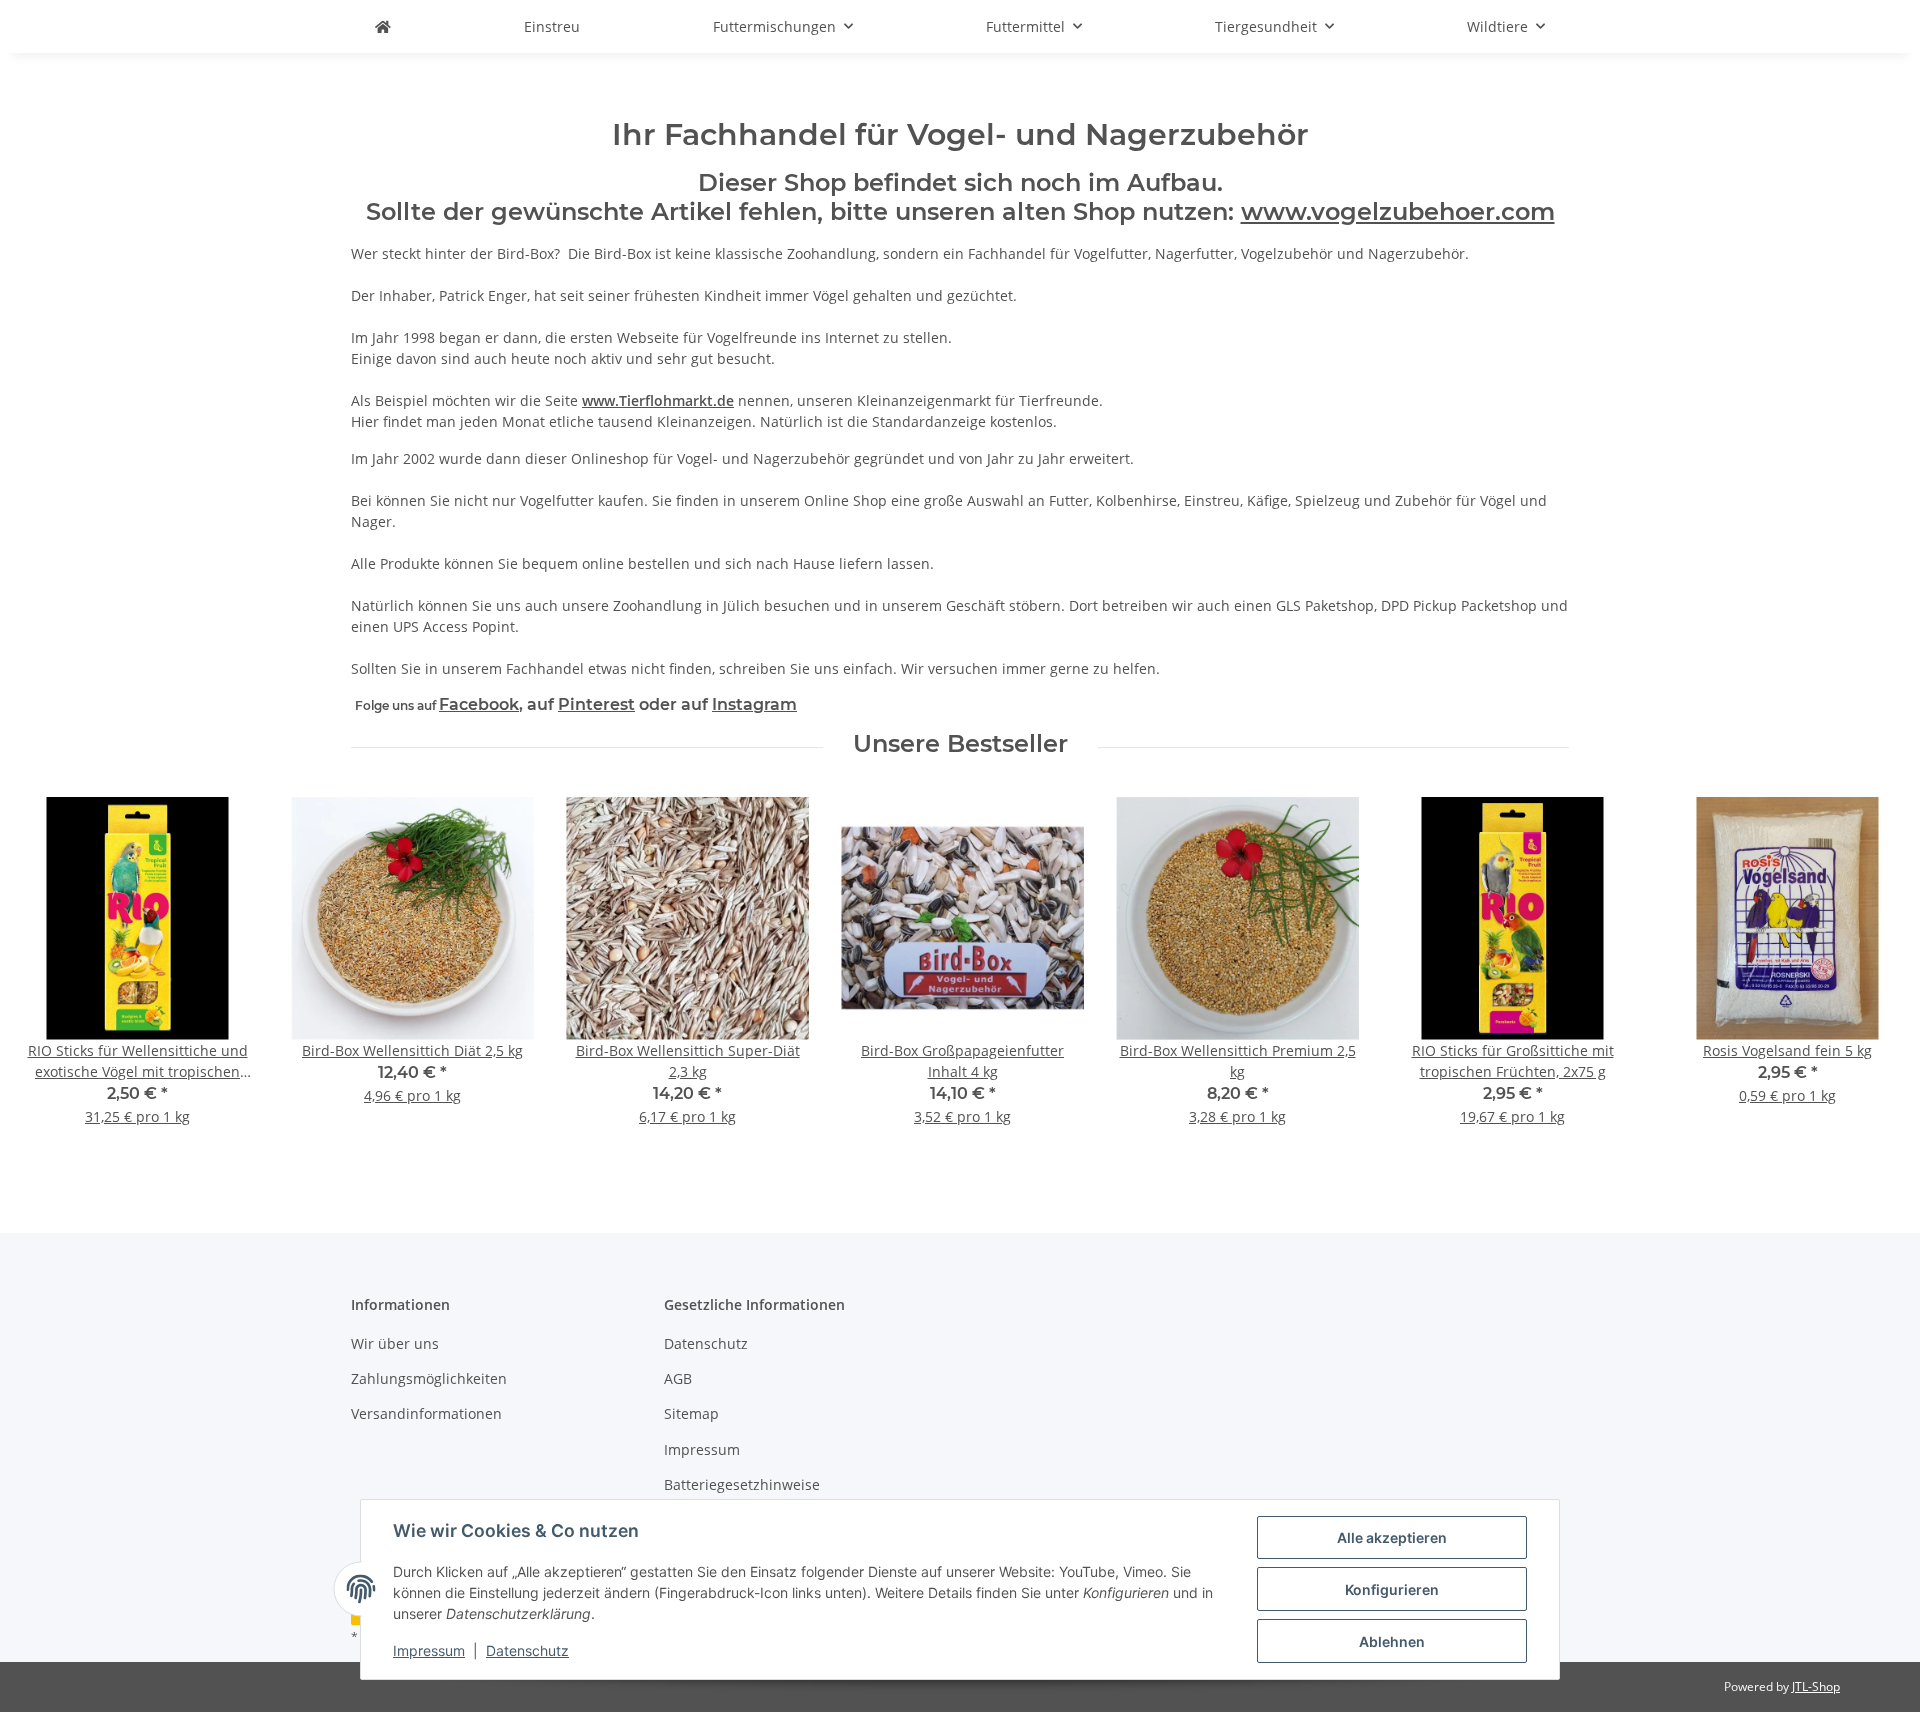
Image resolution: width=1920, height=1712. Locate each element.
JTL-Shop (1816, 1686)
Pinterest (596, 704)
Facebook (479, 704)
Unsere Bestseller (960, 744)
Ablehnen (1392, 1641)
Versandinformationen (426, 1413)
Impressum (429, 1650)
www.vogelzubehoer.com (1398, 211)
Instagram (754, 704)
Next (1871, 974)
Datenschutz (527, 1650)
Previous (49, 974)
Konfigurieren (1392, 1589)
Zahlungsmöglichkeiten (429, 1378)
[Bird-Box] (383, 26)
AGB (678, 1378)
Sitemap (691, 1413)
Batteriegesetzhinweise (742, 1484)
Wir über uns (395, 1343)
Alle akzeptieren (1392, 1537)
